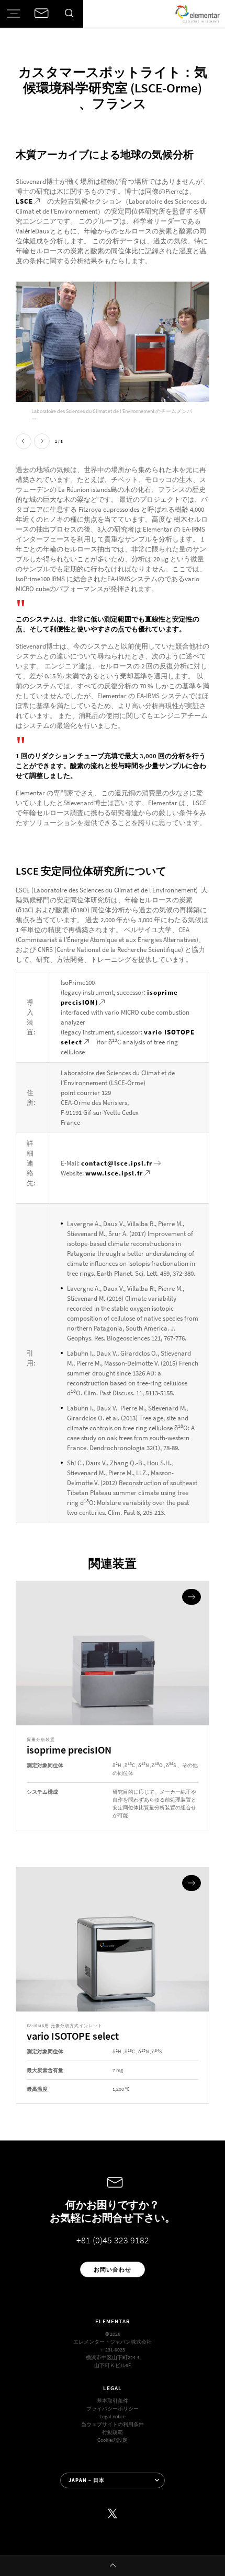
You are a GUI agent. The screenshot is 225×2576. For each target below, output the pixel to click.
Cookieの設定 (113, 2440)
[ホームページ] (198, 14)
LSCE (24, 201)
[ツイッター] (113, 2514)
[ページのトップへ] (113, 2566)
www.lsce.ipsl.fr (114, 1173)
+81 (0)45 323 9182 (113, 2240)
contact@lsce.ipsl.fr (117, 1163)
